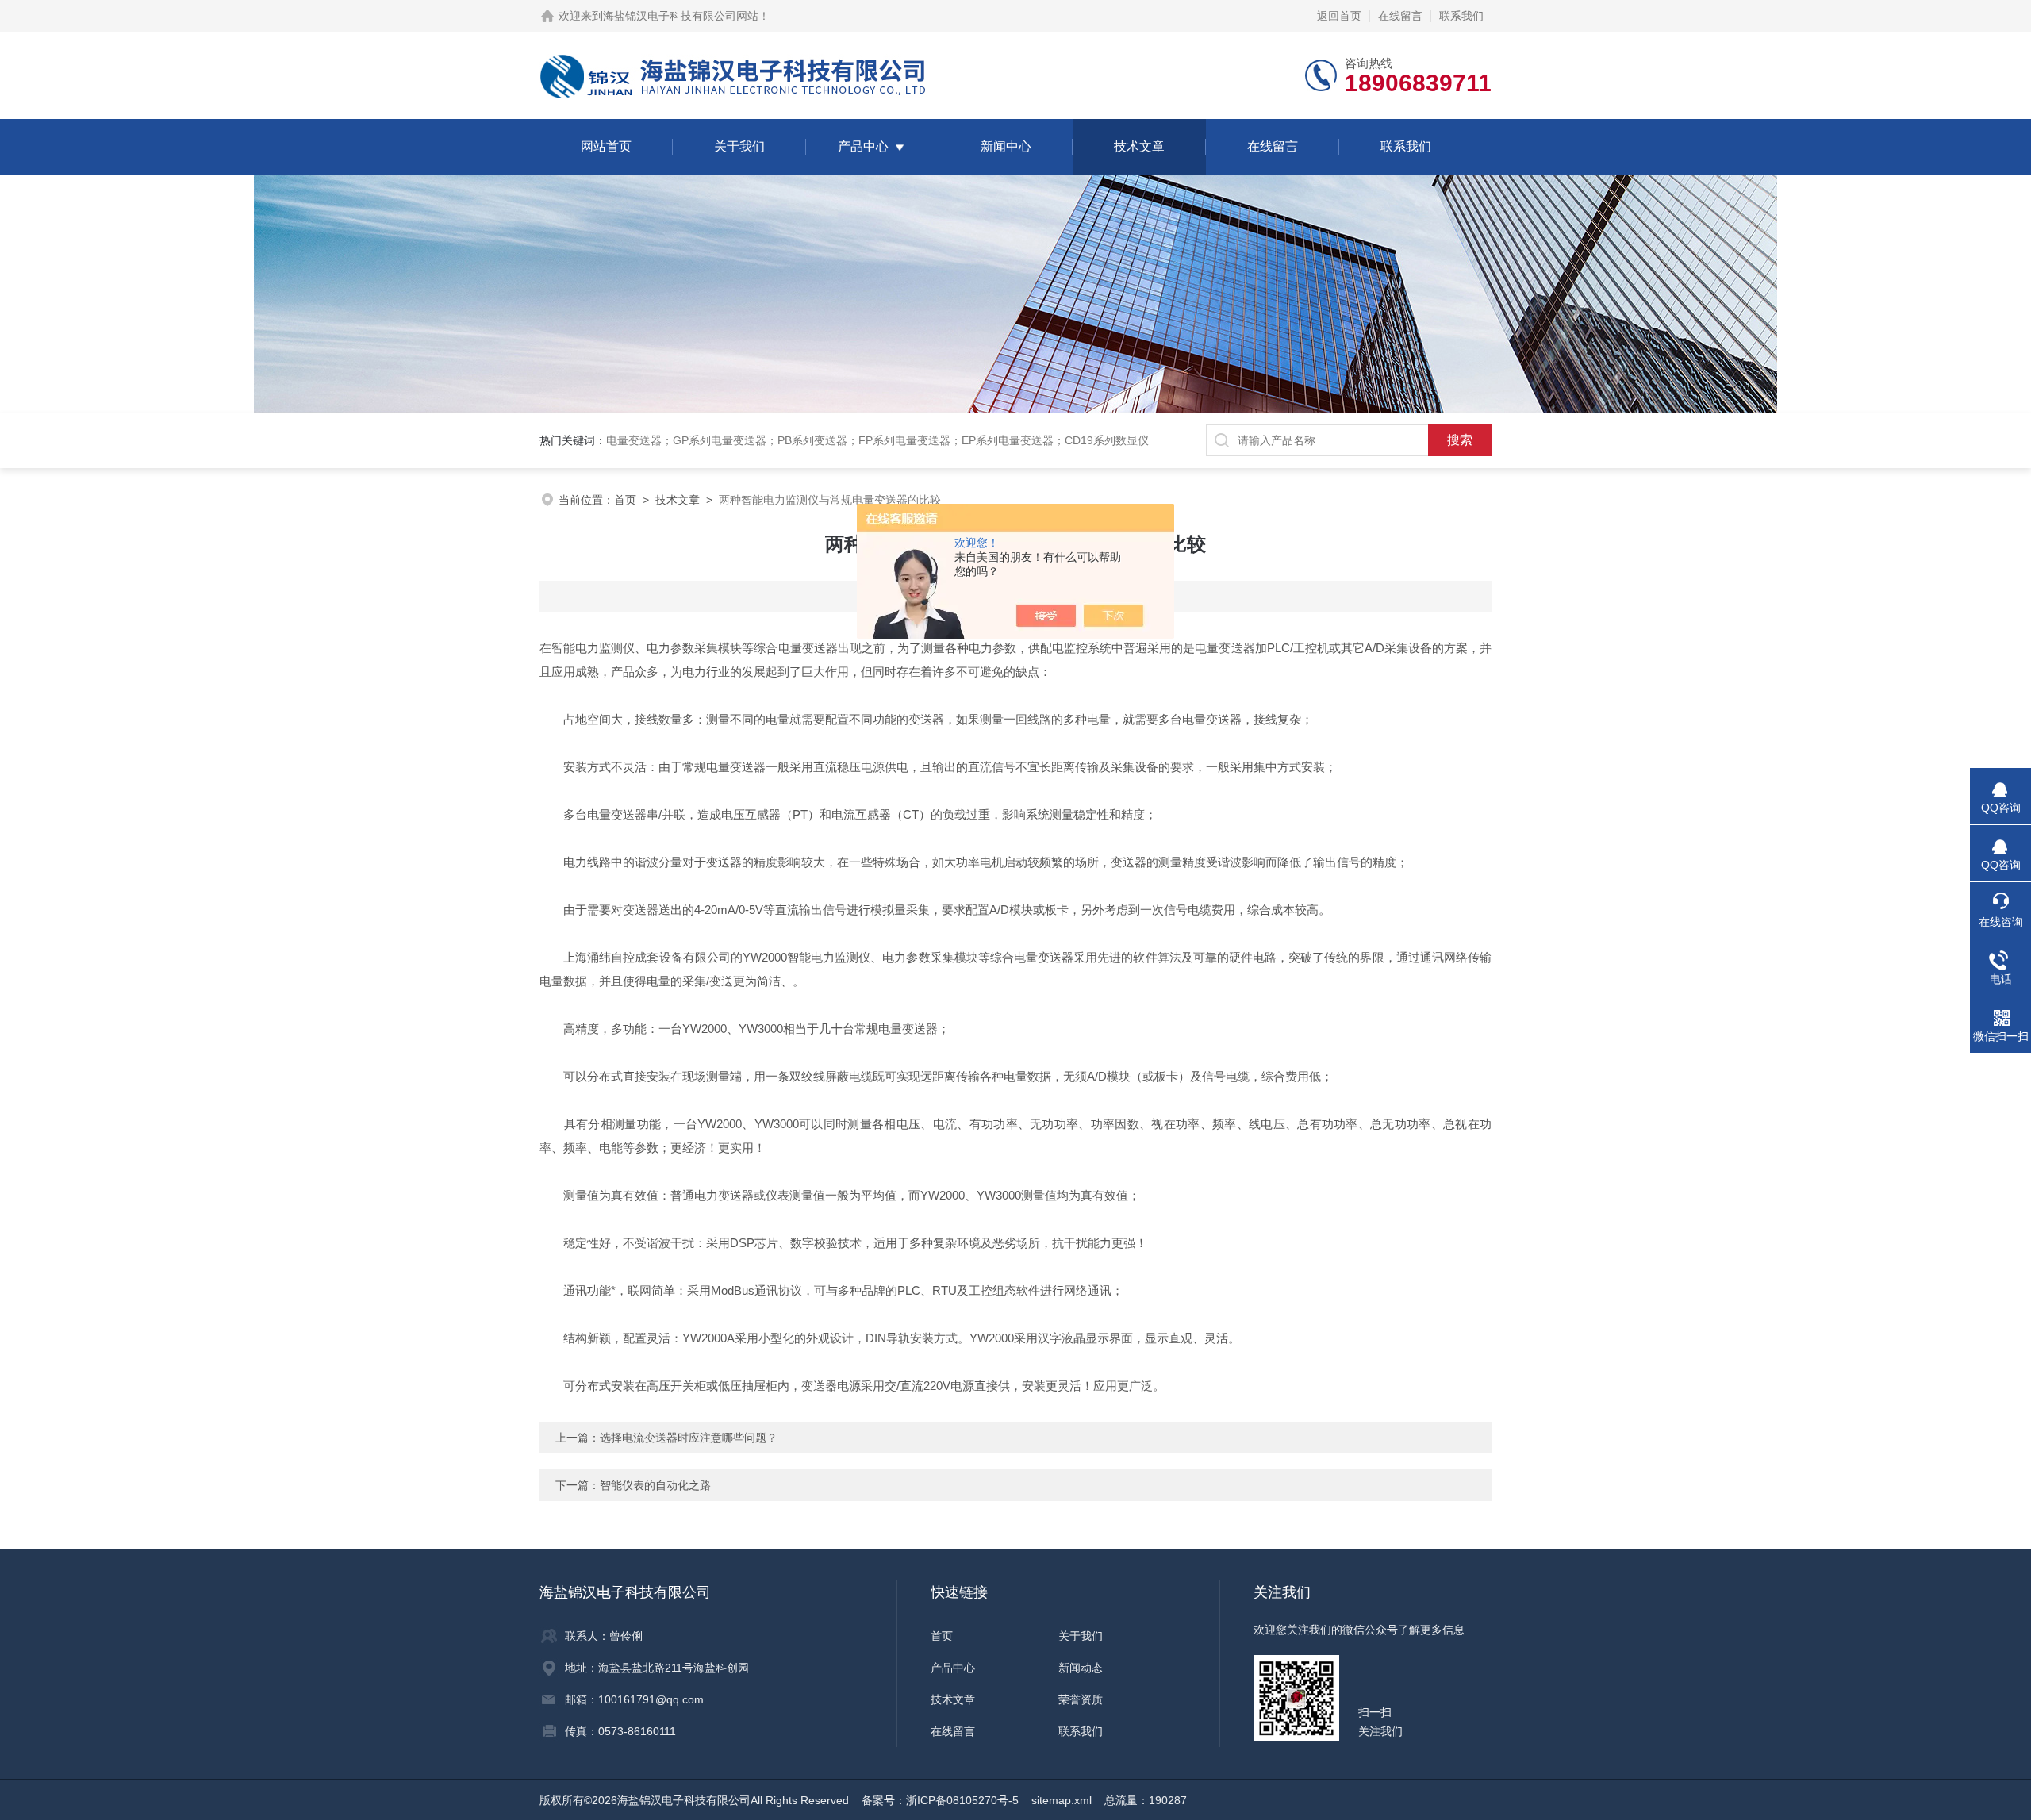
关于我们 (739, 146)
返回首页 (1339, 16)
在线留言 (1400, 16)
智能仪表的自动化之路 (655, 1485)
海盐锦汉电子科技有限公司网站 (681, 16)
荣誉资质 (1081, 1699)
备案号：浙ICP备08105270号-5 (940, 1800)
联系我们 (1461, 16)
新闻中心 (1006, 146)
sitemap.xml (1062, 1800)
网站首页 (606, 146)
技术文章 (1139, 146)
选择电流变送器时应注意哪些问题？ (689, 1438)
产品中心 (863, 146)
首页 (625, 500)
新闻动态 (1081, 1668)
